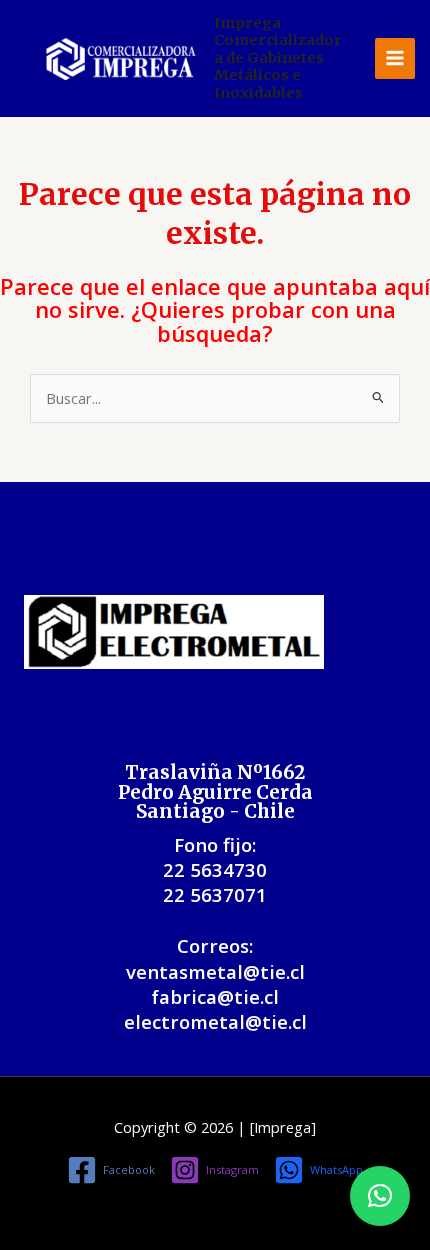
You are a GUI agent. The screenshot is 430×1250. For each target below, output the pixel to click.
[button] (380, 1196)
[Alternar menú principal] (395, 58)
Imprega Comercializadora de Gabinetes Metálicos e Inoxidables (278, 58)
